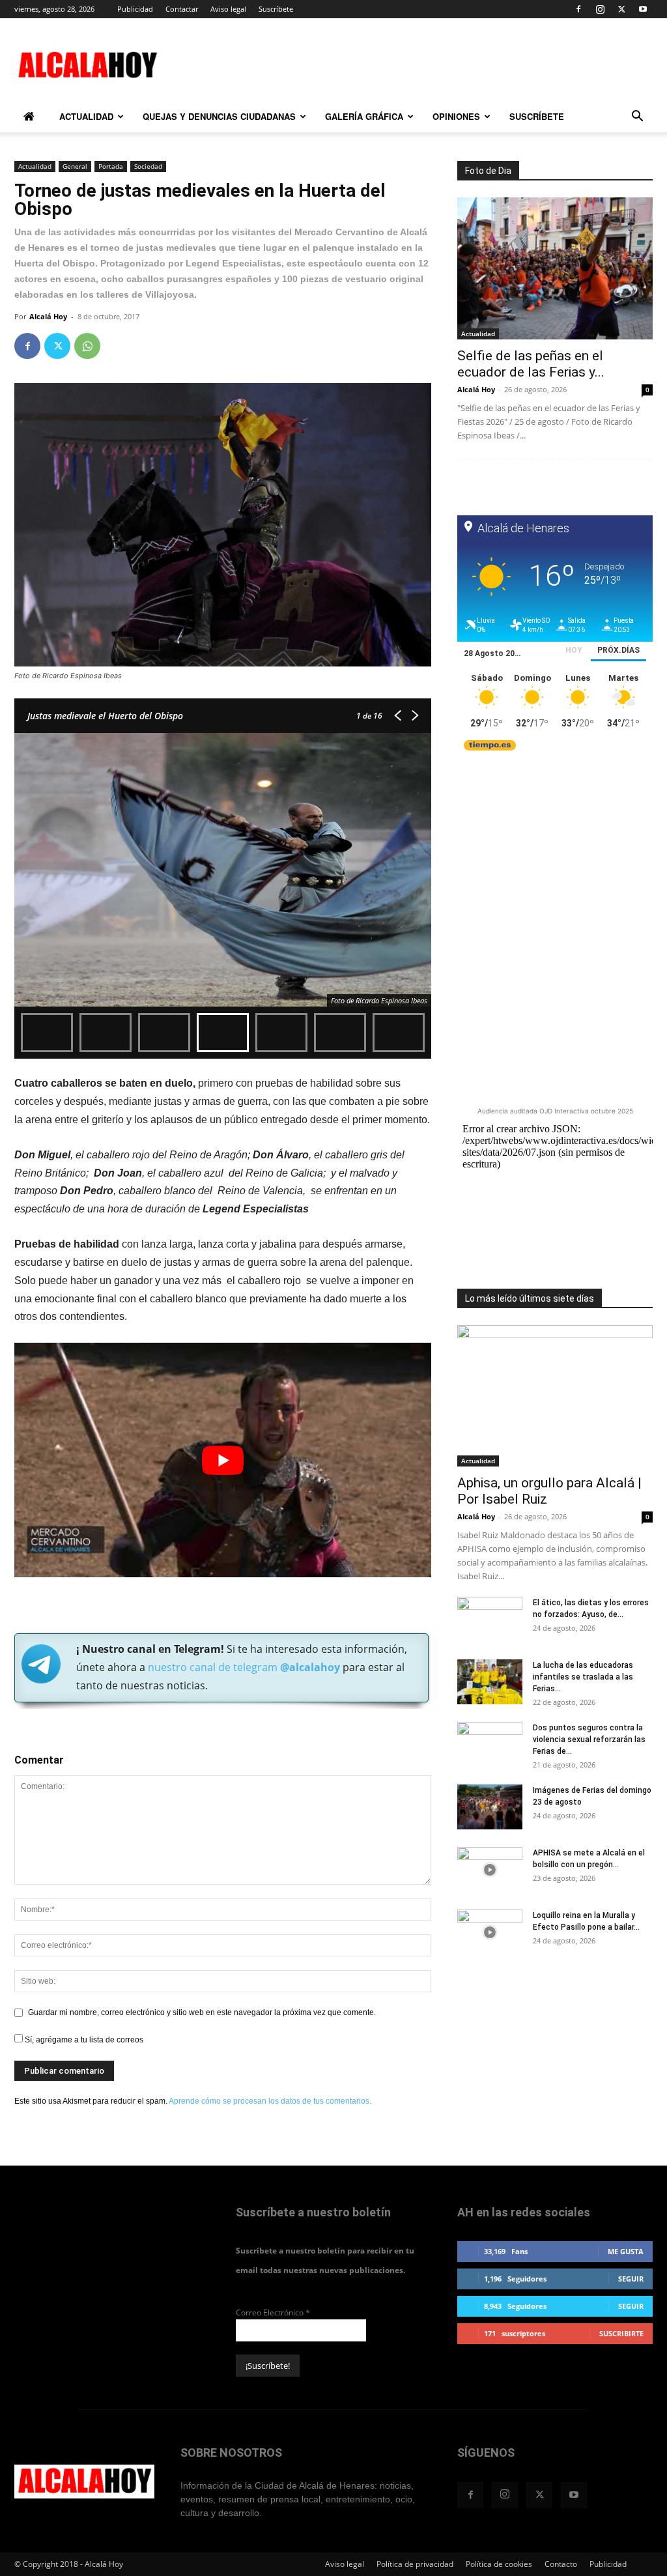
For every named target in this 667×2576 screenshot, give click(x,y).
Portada (111, 166)
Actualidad (86, 116)
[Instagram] (600, 9)
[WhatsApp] (87, 346)
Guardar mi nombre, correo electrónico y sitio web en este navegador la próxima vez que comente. (202, 2012)
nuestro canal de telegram (243, 1667)
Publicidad (135, 9)
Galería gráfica (364, 116)
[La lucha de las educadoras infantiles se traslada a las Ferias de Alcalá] (490, 1682)
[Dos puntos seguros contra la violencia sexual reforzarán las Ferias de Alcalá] (490, 1745)
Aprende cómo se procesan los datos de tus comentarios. (270, 2101)
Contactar (182, 9)
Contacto (561, 2564)
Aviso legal (228, 9)
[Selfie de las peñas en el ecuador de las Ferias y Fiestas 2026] (555, 268)
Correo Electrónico (273, 2312)
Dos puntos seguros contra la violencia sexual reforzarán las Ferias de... (589, 1739)
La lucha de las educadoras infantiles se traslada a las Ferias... (583, 1677)
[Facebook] (578, 9)
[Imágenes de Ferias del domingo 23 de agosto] (490, 1807)
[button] (637, 118)
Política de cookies (499, 2564)
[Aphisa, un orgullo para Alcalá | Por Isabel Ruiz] (555, 1396)
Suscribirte (621, 2333)
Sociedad (148, 166)
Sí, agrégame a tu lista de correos (83, 2040)
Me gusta (626, 2251)
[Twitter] (621, 9)
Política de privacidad (415, 2564)
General (75, 166)
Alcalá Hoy (48, 316)
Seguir (631, 2279)
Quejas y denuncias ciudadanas (219, 116)
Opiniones (456, 116)
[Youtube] (643, 9)
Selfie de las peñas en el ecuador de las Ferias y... (531, 364)
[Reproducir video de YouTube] (223, 1460)
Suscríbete (276, 9)
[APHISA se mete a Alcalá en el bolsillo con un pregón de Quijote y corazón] (490, 1870)
